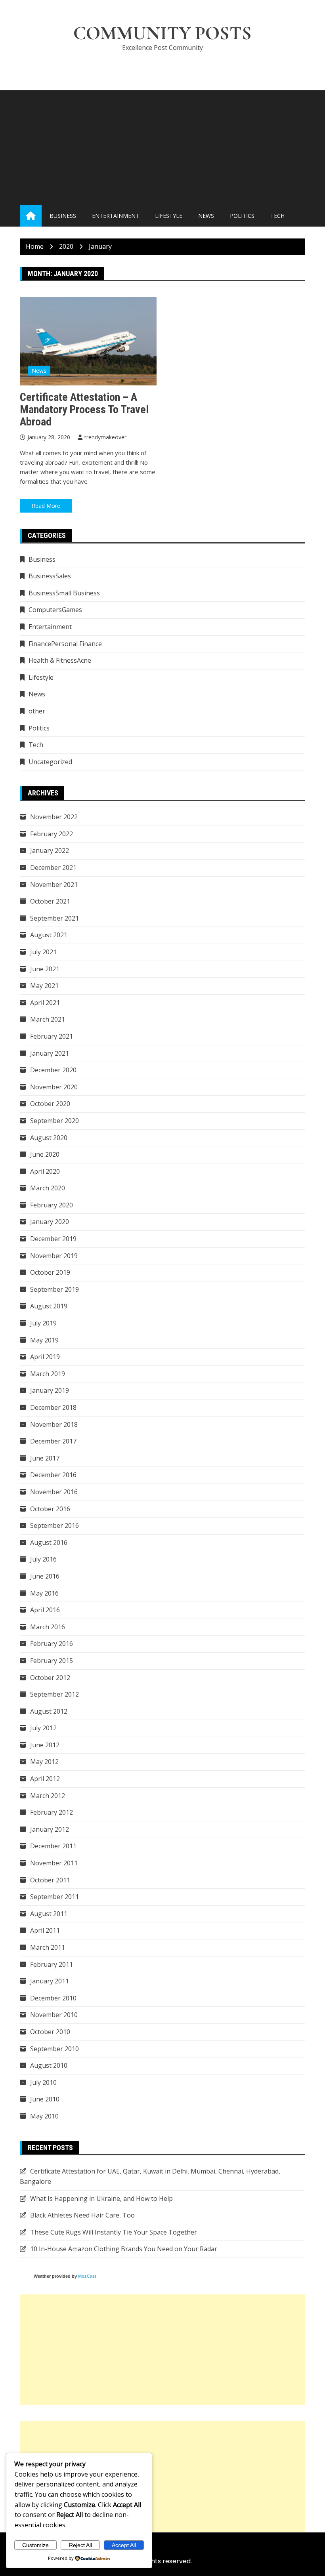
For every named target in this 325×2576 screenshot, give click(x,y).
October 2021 (50, 901)
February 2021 (52, 1036)
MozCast (87, 2276)
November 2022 (54, 817)
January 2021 (50, 1053)
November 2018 (54, 1424)
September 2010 (54, 2049)
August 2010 (49, 2065)
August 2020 (49, 1138)
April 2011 (45, 1930)
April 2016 (45, 1610)
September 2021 (54, 918)
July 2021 (43, 952)
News (206, 216)
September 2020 (54, 1121)
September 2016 (54, 1525)
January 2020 (50, 1222)
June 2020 (45, 1154)
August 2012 (49, 1711)
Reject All (80, 2545)
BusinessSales (50, 576)
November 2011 (54, 1863)
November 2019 (54, 1256)
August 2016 (49, 1543)
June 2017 (45, 1458)
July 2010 (43, 2082)
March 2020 (48, 1188)
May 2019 (44, 1340)
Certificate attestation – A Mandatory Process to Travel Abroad (84, 409)
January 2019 (50, 1390)
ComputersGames (55, 610)
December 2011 (53, 1846)
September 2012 (54, 1694)
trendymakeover (105, 437)
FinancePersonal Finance (65, 644)
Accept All (124, 2545)
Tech (277, 216)
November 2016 (54, 1492)
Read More (46, 506)
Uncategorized (50, 762)
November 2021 (54, 885)
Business (63, 216)
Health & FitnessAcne (60, 660)
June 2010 (45, 2099)
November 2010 (54, 2015)
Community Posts (162, 33)
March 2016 (48, 1627)
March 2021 (48, 1019)
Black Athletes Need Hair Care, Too (82, 2215)
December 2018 (53, 1407)
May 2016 (44, 1593)
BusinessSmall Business (64, 593)
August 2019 (49, 1306)
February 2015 (52, 1661)
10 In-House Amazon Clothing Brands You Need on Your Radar (124, 2249)
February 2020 (52, 1205)
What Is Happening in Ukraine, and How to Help (101, 2198)
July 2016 (43, 1559)
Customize (35, 2545)
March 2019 (48, 1374)
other (37, 711)
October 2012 (50, 1678)
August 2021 (49, 935)
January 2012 (50, 1829)
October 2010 (50, 2032)
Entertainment (116, 216)
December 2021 (53, 868)
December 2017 (53, 1441)
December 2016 (53, 1475)
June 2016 (45, 1576)
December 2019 (53, 1239)
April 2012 (45, 1779)
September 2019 (54, 1289)
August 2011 (49, 1914)
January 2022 (50, 850)
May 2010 (44, 2116)
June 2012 (45, 1745)
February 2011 (52, 1964)
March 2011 (48, 1947)
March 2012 (48, 1796)
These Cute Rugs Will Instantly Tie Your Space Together (114, 2232)
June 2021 (45, 969)
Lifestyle (169, 216)
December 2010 (53, 1998)
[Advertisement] (162, 146)
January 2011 (50, 1981)
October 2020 (50, 1104)
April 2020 (45, 1171)
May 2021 (44, 986)
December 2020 (53, 1070)
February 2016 (52, 1644)
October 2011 (50, 1880)
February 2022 (52, 834)
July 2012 (43, 1728)
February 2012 (52, 1812)
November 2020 (54, 1087)
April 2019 (45, 1357)
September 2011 (54, 1897)
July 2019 (43, 1323)
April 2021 (45, 1003)
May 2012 (44, 1762)
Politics (242, 216)
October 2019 (50, 1272)
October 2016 (50, 1509)
